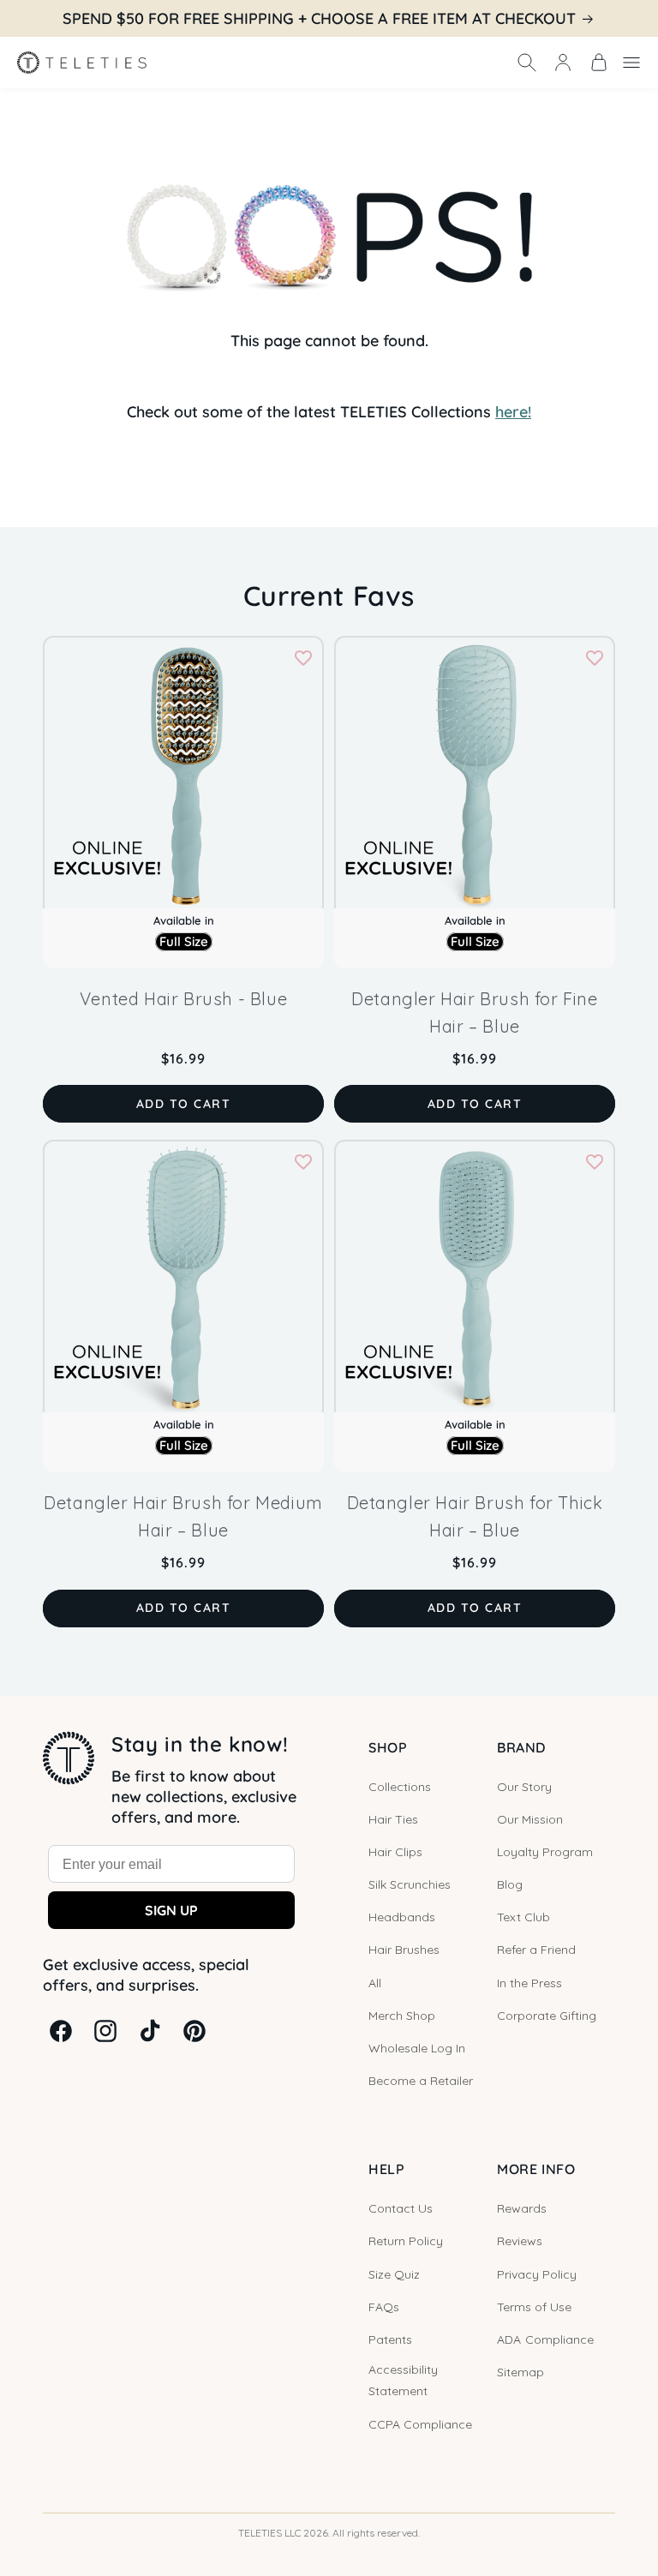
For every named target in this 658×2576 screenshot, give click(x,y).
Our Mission (530, 1819)
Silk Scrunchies (410, 1884)
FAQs (384, 2307)
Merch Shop (402, 2016)
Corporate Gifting (547, 2016)
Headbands (402, 1917)
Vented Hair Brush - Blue (183, 999)
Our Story (524, 1787)
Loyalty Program (545, 1852)
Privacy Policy (537, 2274)
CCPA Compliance (420, 2424)
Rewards (522, 2208)
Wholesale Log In (417, 2048)
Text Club (523, 1917)
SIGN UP (171, 1910)
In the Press (529, 1983)
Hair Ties (393, 1819)
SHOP (388, 1747)
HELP (386, 2169)
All (375, 1983)
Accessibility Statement (403, 2380)
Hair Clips (395, 1852)
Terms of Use (534, 2307)
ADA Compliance (545, 2339)
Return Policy (406, 2241)
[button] (527, 63)
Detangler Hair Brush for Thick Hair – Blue (475, 1516)
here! (513, 412)
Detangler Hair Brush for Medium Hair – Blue (183, 1516)
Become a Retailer (421, 2081)
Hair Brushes (404, 1950)
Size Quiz (394, 2274)
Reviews (520, 2241)
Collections (400, 1787)
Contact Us (401, 2208)
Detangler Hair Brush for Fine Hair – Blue (474, 1012)
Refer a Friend (536, 1950)
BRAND (521, 1747)
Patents (390, 2339)
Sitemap (520, 2372)
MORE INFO (536, 2169)
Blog (510, 1884)
